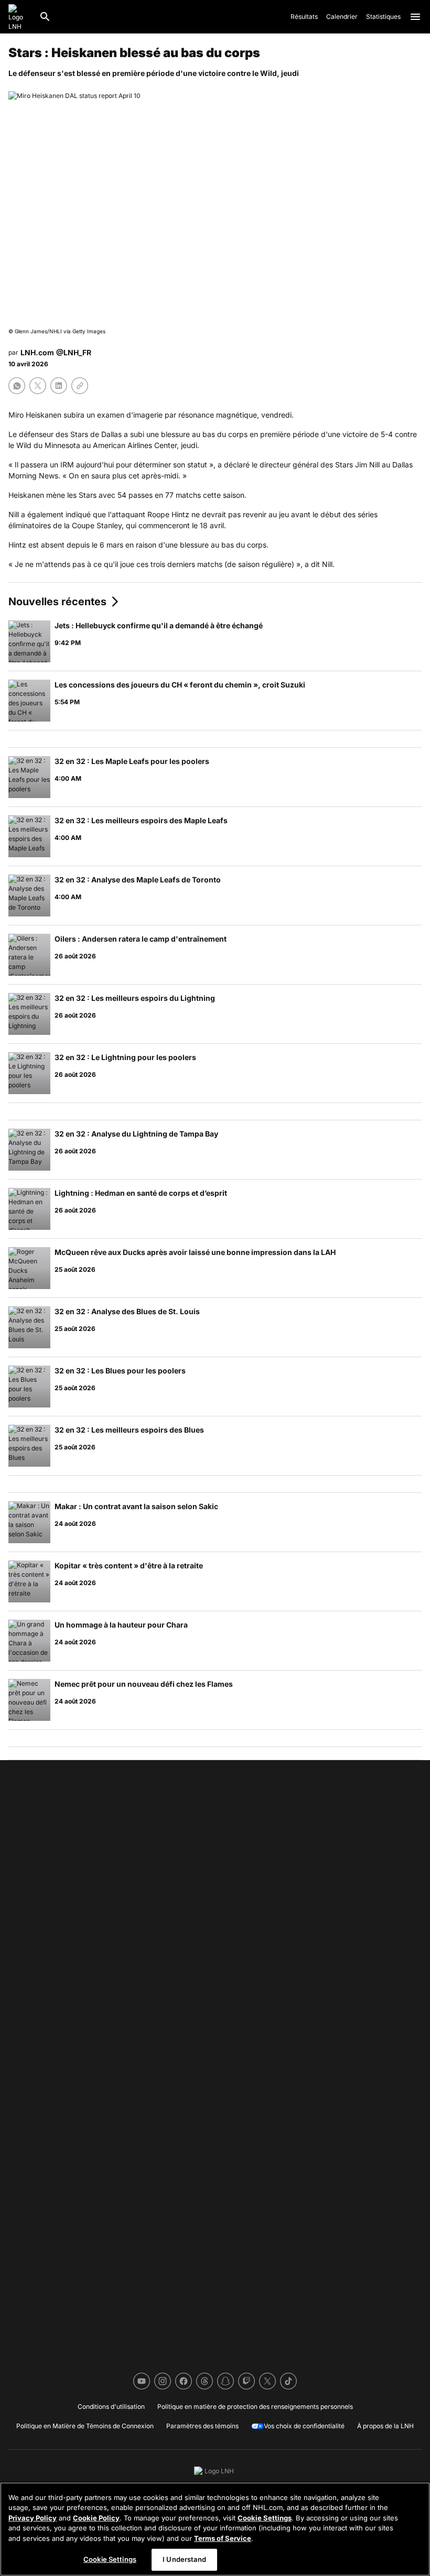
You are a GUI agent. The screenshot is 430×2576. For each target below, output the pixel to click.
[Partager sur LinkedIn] (59, 386)
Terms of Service (223, 2538)
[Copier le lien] (80, 386)
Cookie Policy (96, 2518)
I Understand (184, 2559)
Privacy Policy (33, 2518)
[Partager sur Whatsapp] (17, 386)
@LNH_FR (74, 352)
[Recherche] (45, 17)
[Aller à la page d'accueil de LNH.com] (19, 17)
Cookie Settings (265, 2518)
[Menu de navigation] (415, 17)
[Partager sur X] (38, 386)
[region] (215, 2529)
